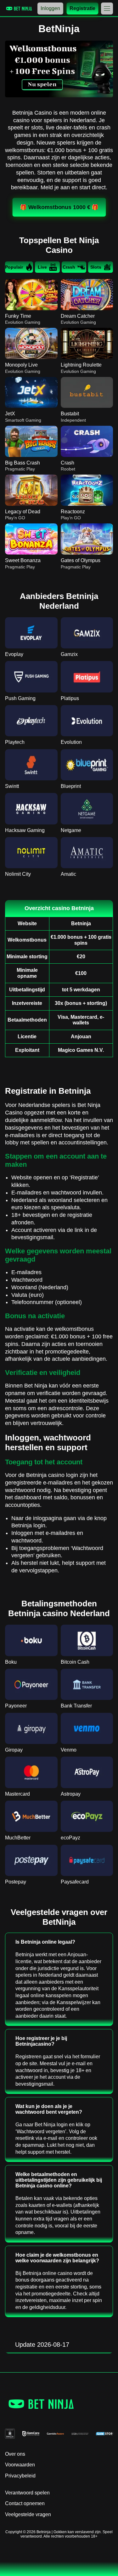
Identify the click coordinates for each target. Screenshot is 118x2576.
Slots (96, 267)
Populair (14, 267)
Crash (69, 267)
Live (42, 267)
